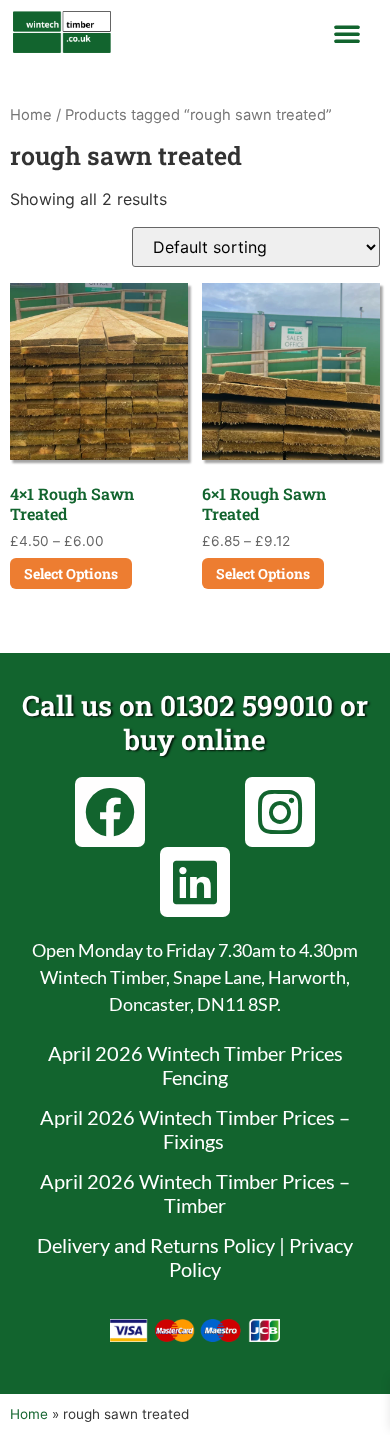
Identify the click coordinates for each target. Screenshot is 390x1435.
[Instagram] (280, 812)
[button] (347, 33)
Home (31, 115)
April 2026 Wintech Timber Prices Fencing (195, 1065)
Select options (71, 573)
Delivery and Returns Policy (156, 1245)
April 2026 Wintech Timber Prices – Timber (195, 1193)
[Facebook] (110, 812)
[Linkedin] (195, 882)
